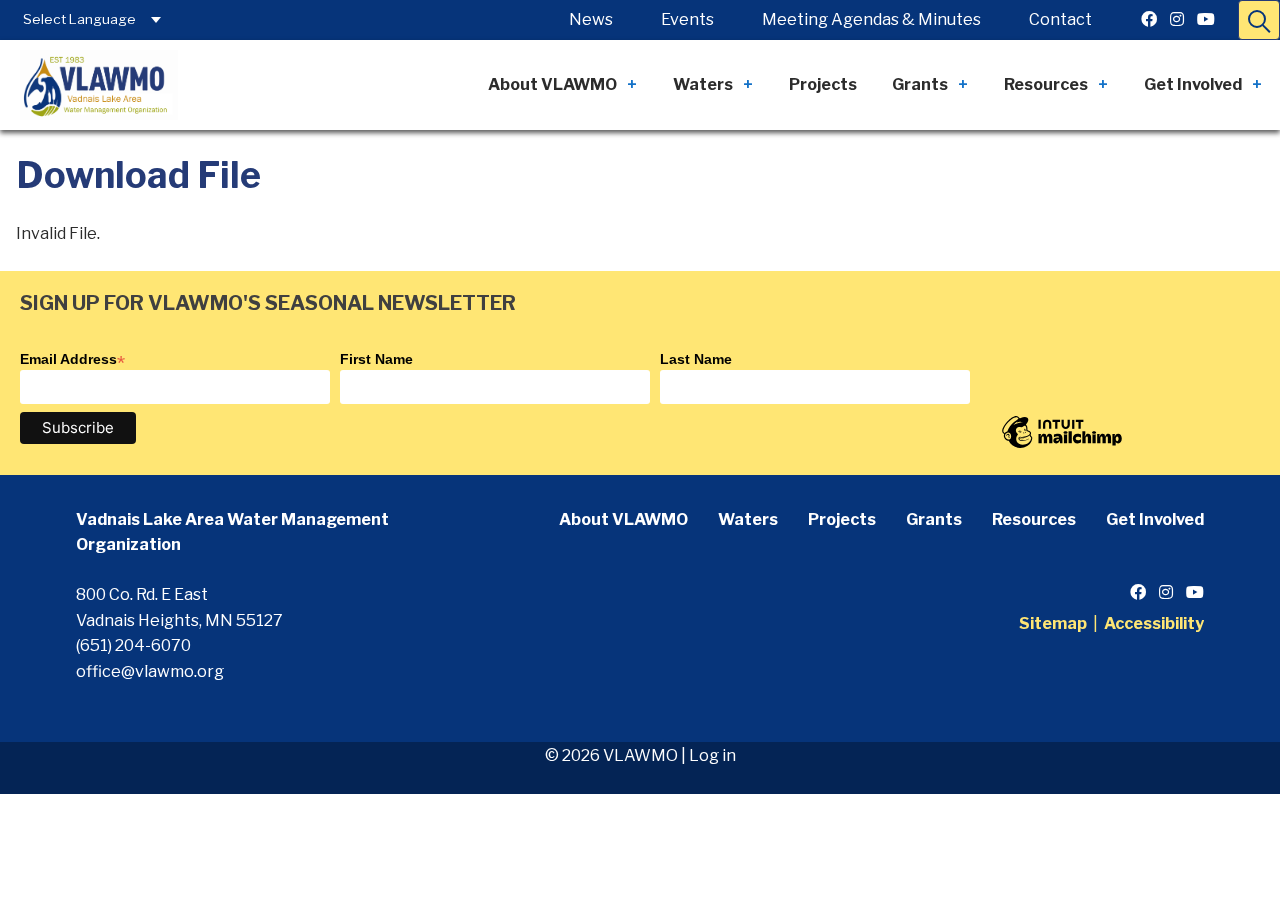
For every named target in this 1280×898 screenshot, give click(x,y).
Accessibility (1154, 623)
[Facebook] (1149, 19)
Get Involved (1193, 84)
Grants (920, 84)
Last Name (696, 359)
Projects (823, 84)
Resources (1046, 84)
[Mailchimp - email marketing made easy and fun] (1062, 447)
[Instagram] (1177, 19)
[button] (1259, 20)
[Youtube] (1206, 19)
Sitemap (1053, 623)
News (591, 19)
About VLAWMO (552, 84)
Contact (1060, 19)
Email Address (72, 359)
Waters (703, 84)
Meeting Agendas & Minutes (871, 19)
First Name (376, 359)
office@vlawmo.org (150, 671)
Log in (712, 755)
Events (687, 19)
